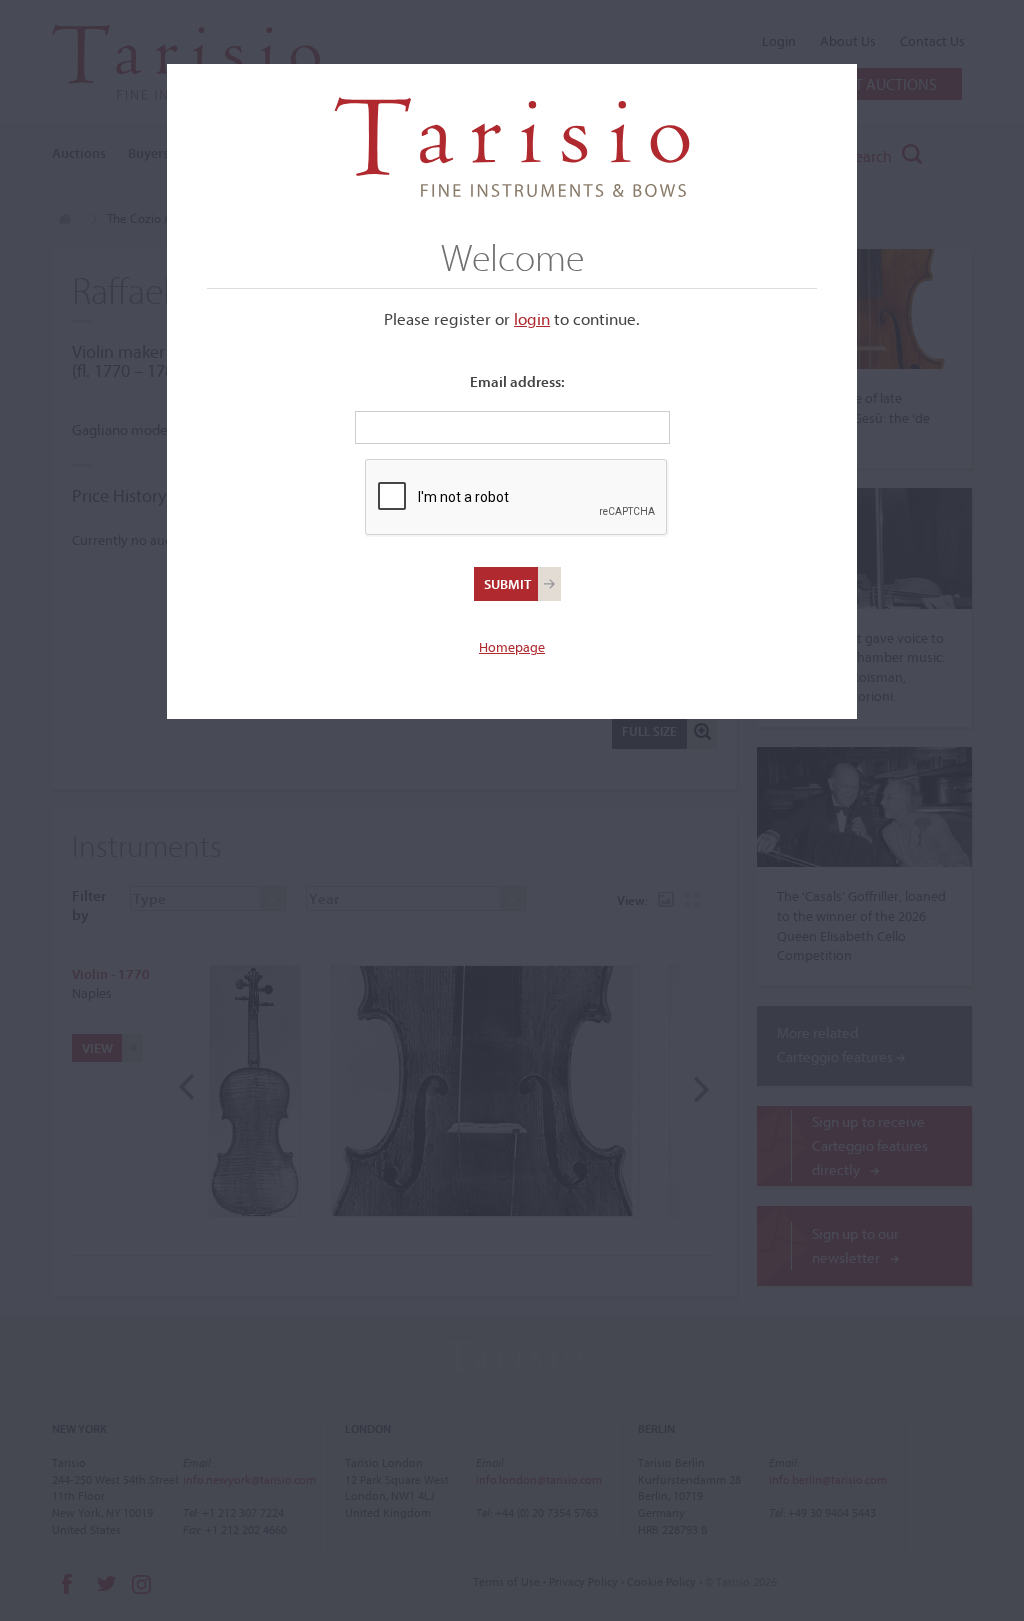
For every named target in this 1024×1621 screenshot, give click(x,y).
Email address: (517, 381)
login (532, 318)
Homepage (512, 647)
